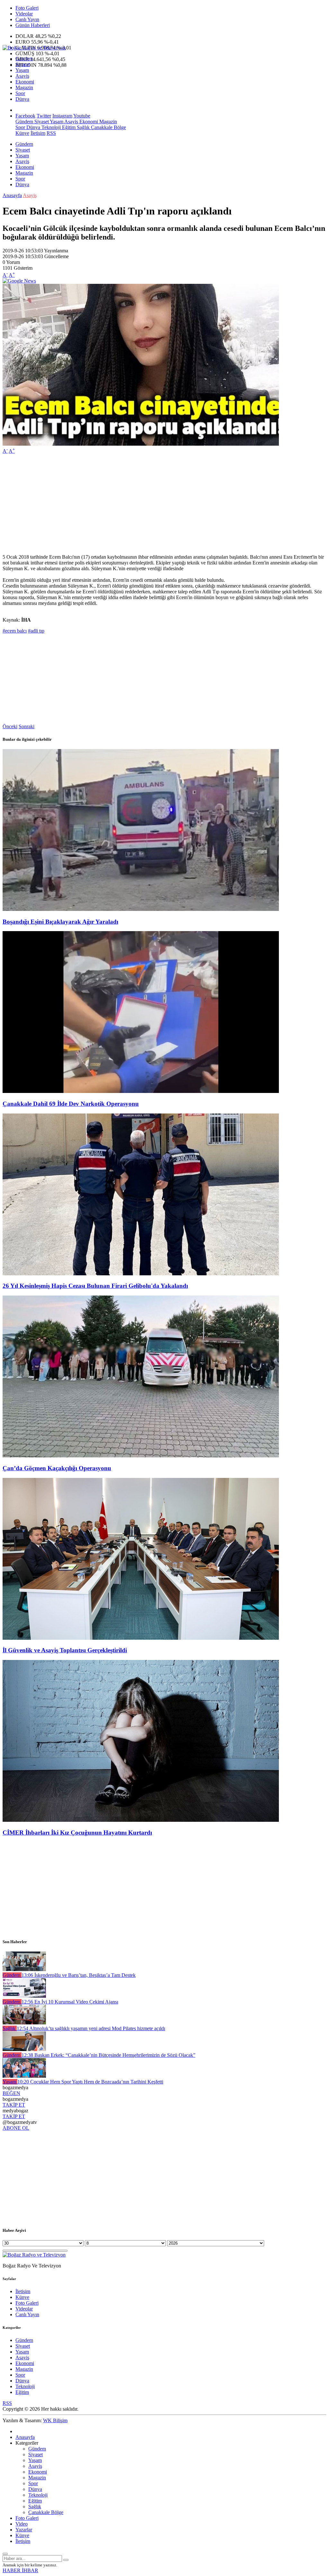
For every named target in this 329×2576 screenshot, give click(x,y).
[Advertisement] (164, 504)
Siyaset (23, 64)
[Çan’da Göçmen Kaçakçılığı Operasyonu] (141, 1456)
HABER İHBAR (20, 2570)
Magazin (24, 87)
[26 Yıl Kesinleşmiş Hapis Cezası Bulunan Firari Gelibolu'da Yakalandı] (141, 1274)
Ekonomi (25, 82)
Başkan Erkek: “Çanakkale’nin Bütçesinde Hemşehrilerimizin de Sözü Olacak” (108, 2055)
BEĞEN (11, 2093)
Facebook (25, 116)
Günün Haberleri (33, 25)
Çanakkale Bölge (108, 127)
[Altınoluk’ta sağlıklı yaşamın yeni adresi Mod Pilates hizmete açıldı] (24, 2023)
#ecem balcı (15, 631)
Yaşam (22, 70)
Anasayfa (12, 195)
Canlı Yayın (27, 19)
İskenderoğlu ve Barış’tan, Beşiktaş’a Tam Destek (79, 1975)
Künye (22, 133)
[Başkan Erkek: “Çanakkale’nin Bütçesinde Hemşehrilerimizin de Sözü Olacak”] (24, 2049)
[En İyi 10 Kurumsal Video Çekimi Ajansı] (24, 1996)
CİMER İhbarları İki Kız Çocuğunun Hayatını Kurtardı (77, 1833)
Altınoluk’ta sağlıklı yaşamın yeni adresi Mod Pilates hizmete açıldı (91, 2028)
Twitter (44, 116)
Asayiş (22, 76)
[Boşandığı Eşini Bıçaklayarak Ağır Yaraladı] (141, 909)
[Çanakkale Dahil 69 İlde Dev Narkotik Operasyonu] (141, 1091)
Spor (20, 93)
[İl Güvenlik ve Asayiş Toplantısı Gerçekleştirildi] (141, 1638)
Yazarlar (24, 2530)
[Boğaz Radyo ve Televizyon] (34, 48)
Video (22, 2524)
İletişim (38, 133)
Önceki (10, 726)
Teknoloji (50, 127)
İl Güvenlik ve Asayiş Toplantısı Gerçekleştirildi (65, 1650)
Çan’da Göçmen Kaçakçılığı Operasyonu (57, 1468)
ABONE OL (16, 2128)
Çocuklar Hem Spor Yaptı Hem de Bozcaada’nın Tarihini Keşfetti (90, 2082)
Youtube (82, 116)
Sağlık (83, 127)
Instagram (62, 116)
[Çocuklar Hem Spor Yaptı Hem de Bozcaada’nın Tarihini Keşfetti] (24, 2076)
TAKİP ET (14, 2105)
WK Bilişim (55, 2420)
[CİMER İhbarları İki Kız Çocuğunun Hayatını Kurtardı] (141, 1820)
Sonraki (27, 726)
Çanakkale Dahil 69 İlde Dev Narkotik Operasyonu (71, 1104)
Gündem (24, 59)
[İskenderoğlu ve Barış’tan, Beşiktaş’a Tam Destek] (24, 1969)
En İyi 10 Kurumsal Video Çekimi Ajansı (70, 2002)
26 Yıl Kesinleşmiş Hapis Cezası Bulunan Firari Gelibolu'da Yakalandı (95, 1286)
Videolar (24, 14)
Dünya (22, 99)
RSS (51, 133)
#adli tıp (36, 631)
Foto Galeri (27, 8)
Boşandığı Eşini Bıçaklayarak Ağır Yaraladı (60, 922)
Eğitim (68, 127)
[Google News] (19, 281)
